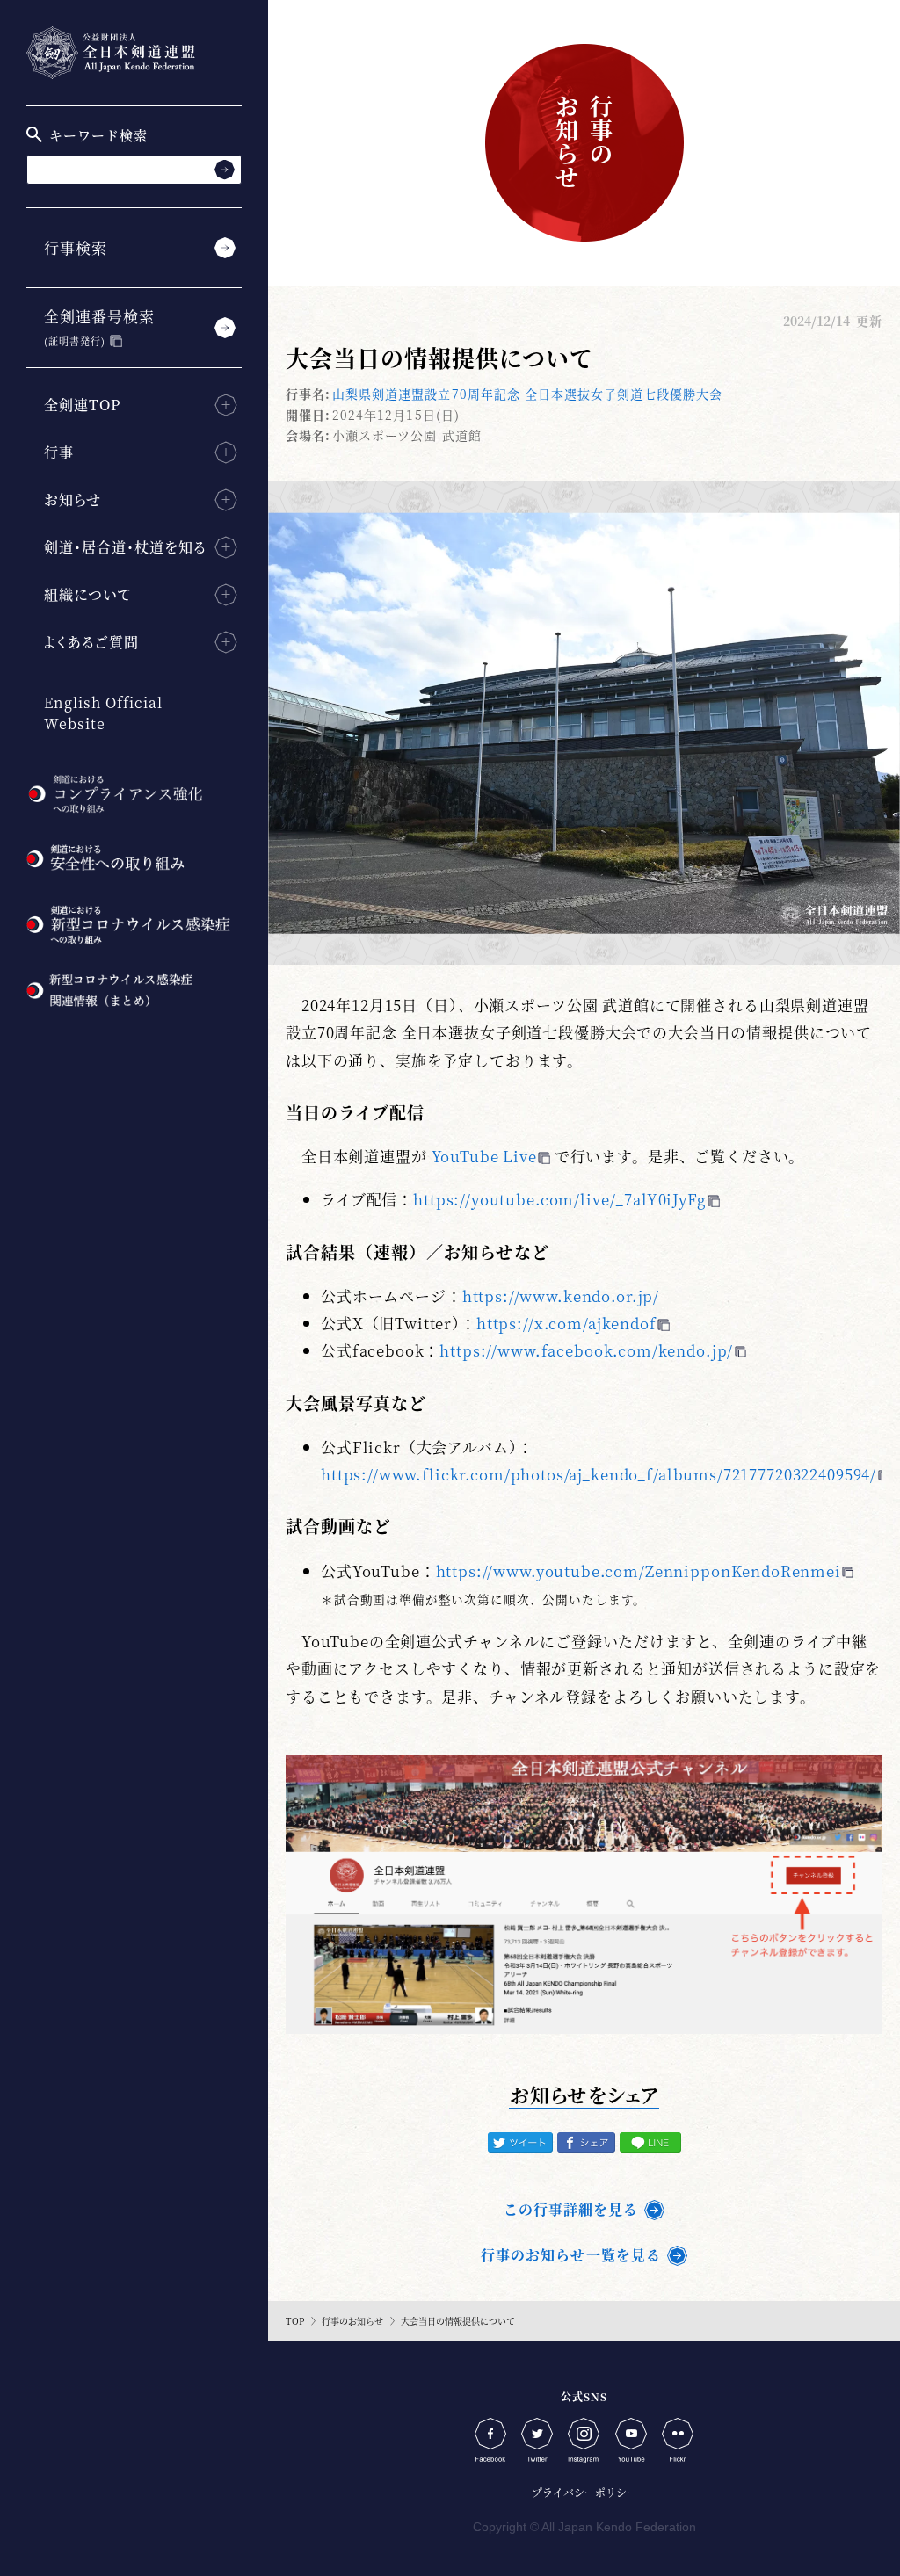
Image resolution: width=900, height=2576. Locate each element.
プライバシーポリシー (584, 2492)
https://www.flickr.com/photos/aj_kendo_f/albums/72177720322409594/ (599, 1474)
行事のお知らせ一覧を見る (570, 2255)
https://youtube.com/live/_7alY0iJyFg (560, 1199)
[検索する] (225, 169)
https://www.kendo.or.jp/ (561, 1295)
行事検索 (76, 247)
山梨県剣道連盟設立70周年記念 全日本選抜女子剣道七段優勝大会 (527, 394)
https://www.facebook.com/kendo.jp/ (586, 1350)
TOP (295, 2321)
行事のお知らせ (352, 2321)
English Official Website (103, 713)
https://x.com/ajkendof (566, 1323)
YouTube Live (484, 1156)
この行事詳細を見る (571, 2209)
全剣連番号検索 (99, 326)
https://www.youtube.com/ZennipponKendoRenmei (639, 1570)
